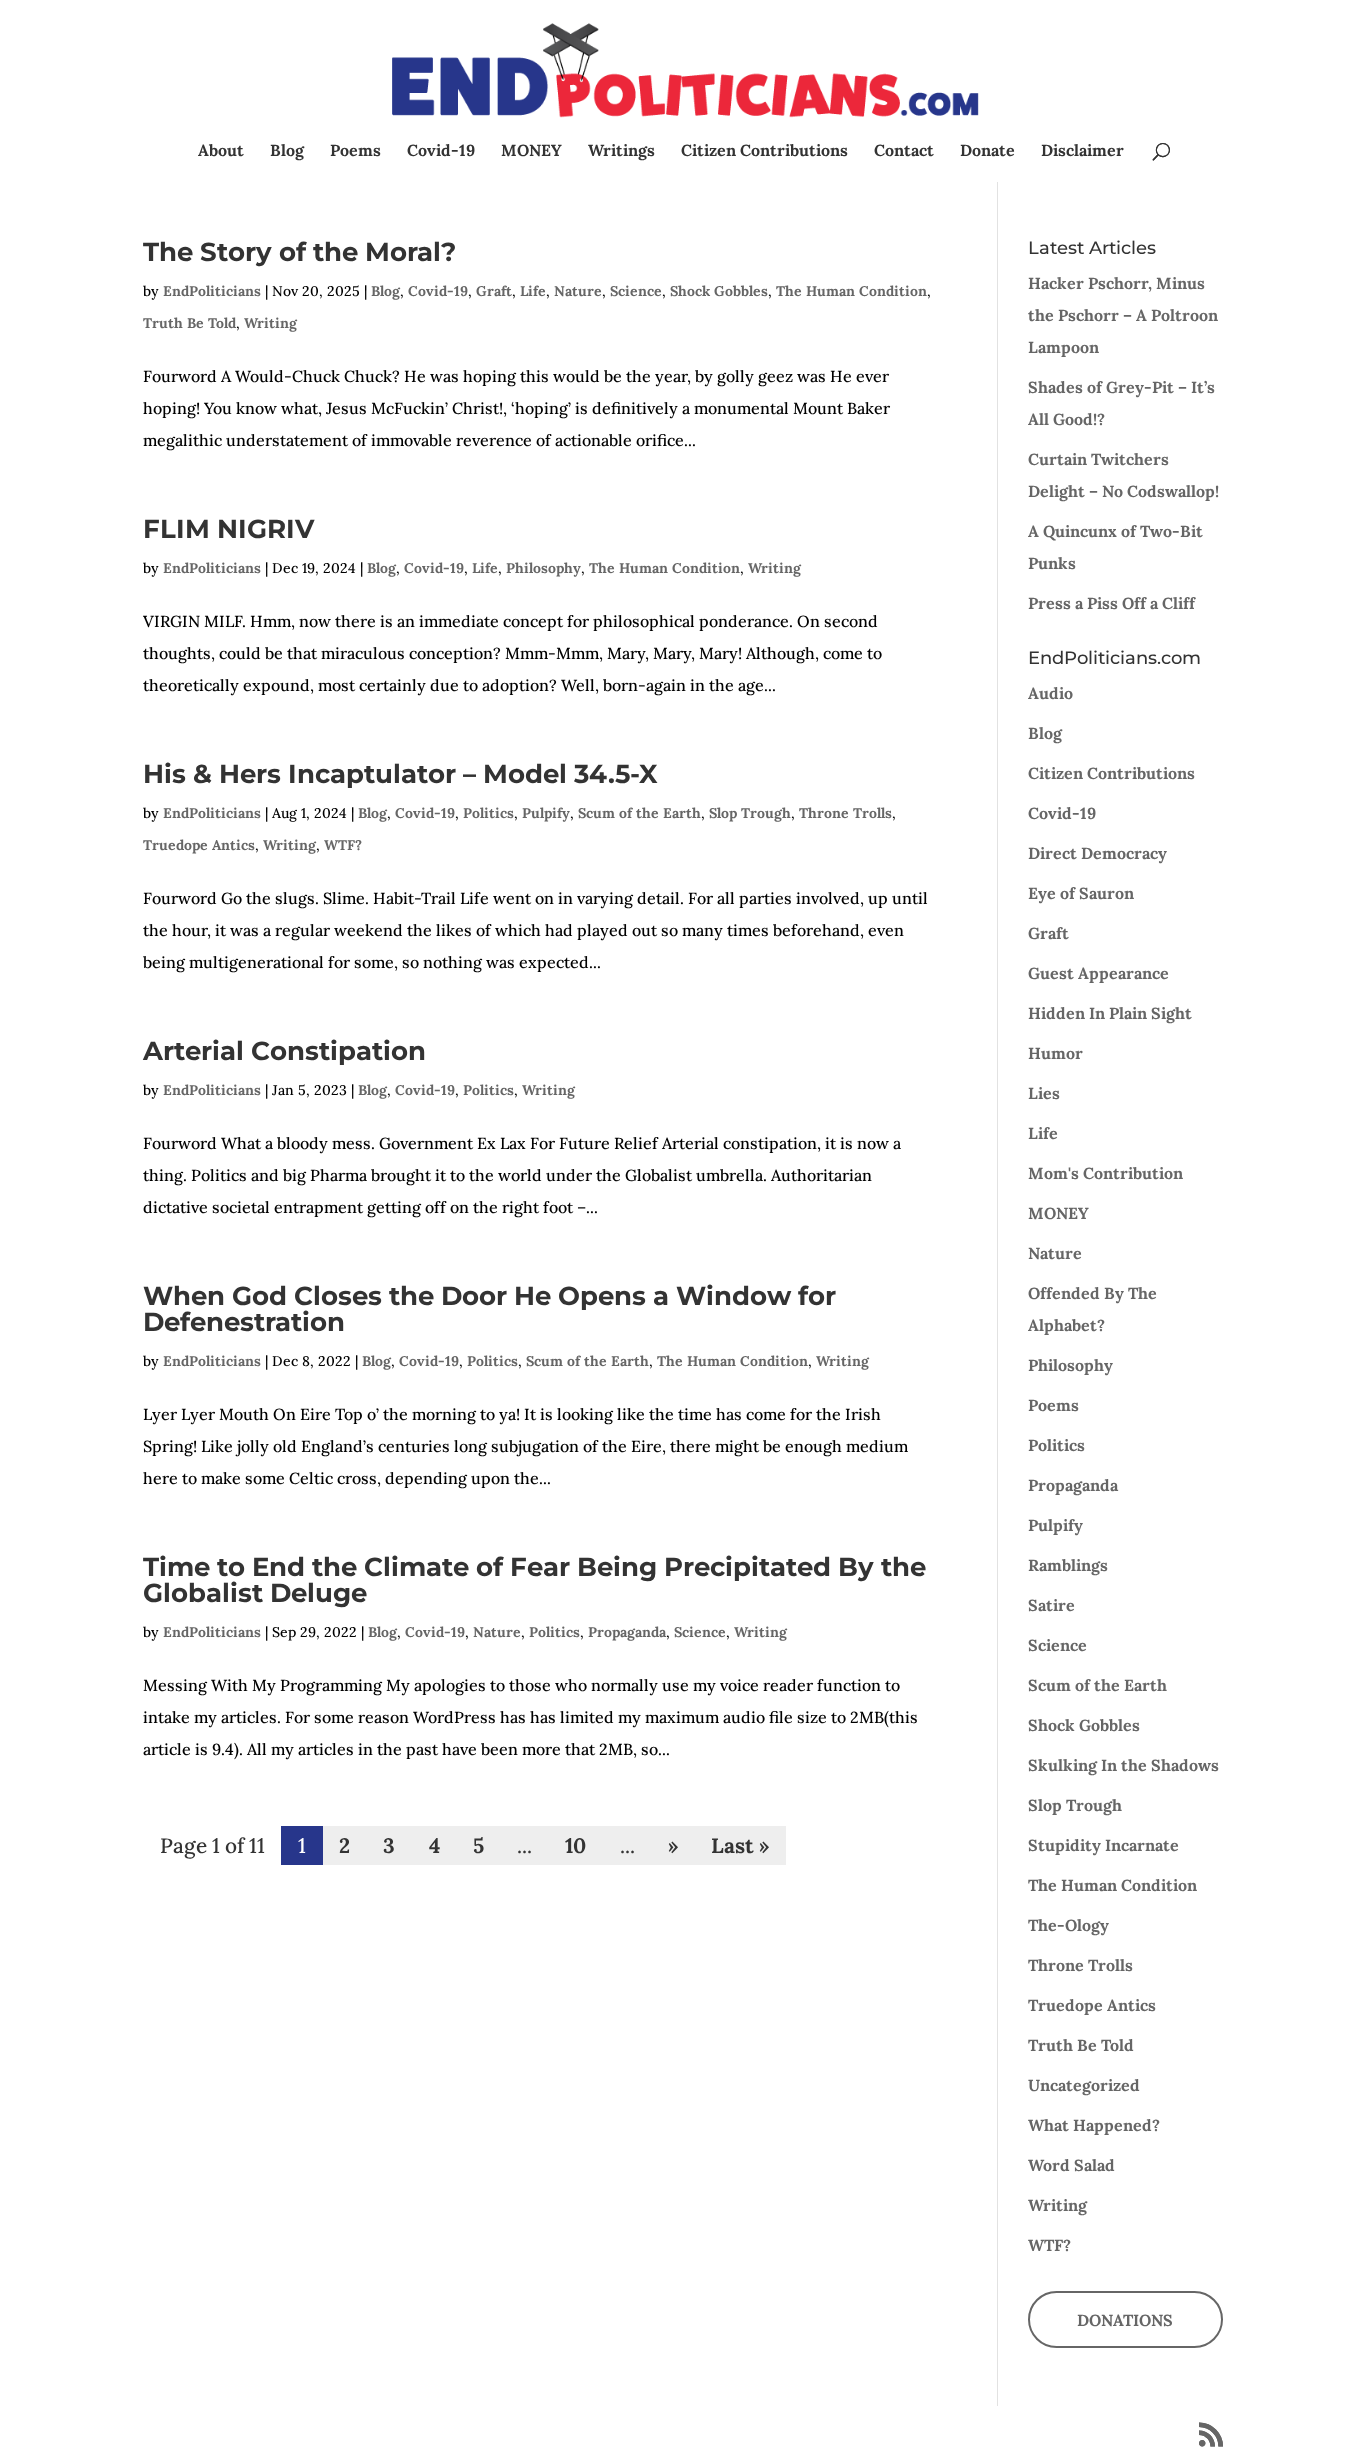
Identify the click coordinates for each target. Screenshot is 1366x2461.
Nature (578, 291)
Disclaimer (1082, 151)
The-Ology (1068, 1925)
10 (575, 1845)
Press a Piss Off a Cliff (1111, 603)
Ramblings (1068, 1565)
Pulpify (546, 813)
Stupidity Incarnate (1103, 1845)
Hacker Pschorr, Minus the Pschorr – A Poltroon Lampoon (1123, 315)
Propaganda (627, 1632)
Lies (1044, 1093)
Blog (287, 151)
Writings (621, 151)
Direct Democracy (1097, 853)
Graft (494, 291)
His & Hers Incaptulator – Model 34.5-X (400, 774)
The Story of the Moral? (299, 252)
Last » (740, 1845)
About (221, 151)
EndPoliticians (212, 291)
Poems (355, 151)
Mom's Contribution (1105, 1173)
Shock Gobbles (719, 291)
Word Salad (1071, 2165)
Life (533, 291)
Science (636, 291)
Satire (1051, 1605)
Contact (904, 151)
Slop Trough (750, 813)
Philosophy (543, 568)
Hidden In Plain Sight (1110, 1013)
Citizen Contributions (764, 151)
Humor (1055, 1053)
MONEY (531, 151)
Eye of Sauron (1081, 893)
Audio (1050, 693)
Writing (270, 323)
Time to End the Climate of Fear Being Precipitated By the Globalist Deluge (534, 1580)
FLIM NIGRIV (228, 529)
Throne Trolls (845, 813)
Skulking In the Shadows (1123, 1765)
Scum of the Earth (639, 813)
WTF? (343, 845)
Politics (488, 813)
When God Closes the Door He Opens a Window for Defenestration (489, 1309)
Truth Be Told (189, 323)
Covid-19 (441, 151)
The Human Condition (851, 291)
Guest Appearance (1098, 973)
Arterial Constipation (284, 1051)
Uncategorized (1084, 2085)
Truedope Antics (199, 845)
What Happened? (1094, 2125)
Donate (987, 151)
